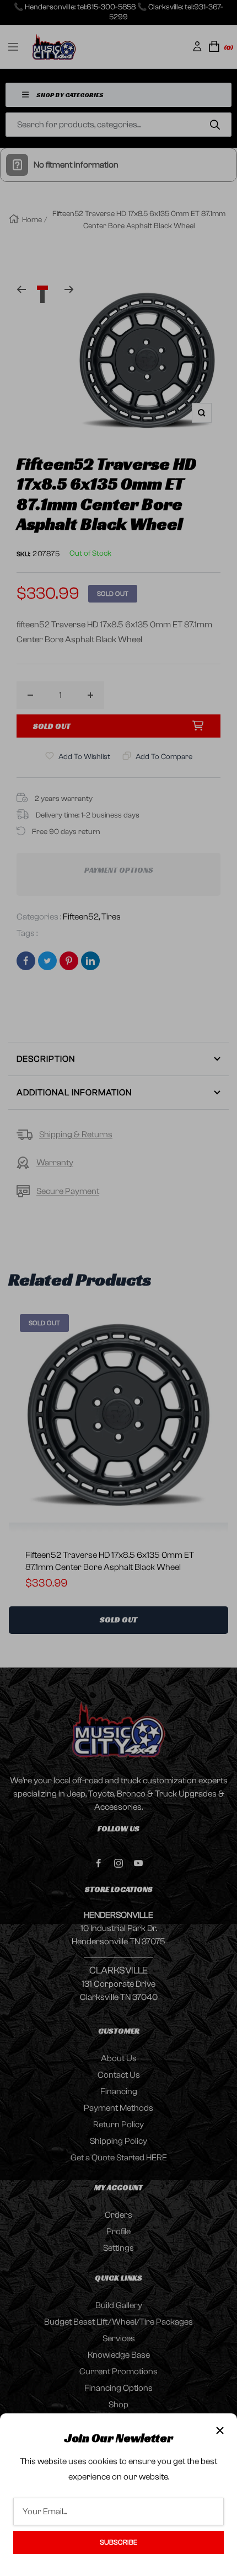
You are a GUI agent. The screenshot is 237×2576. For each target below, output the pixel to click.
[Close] (220, 2430)
